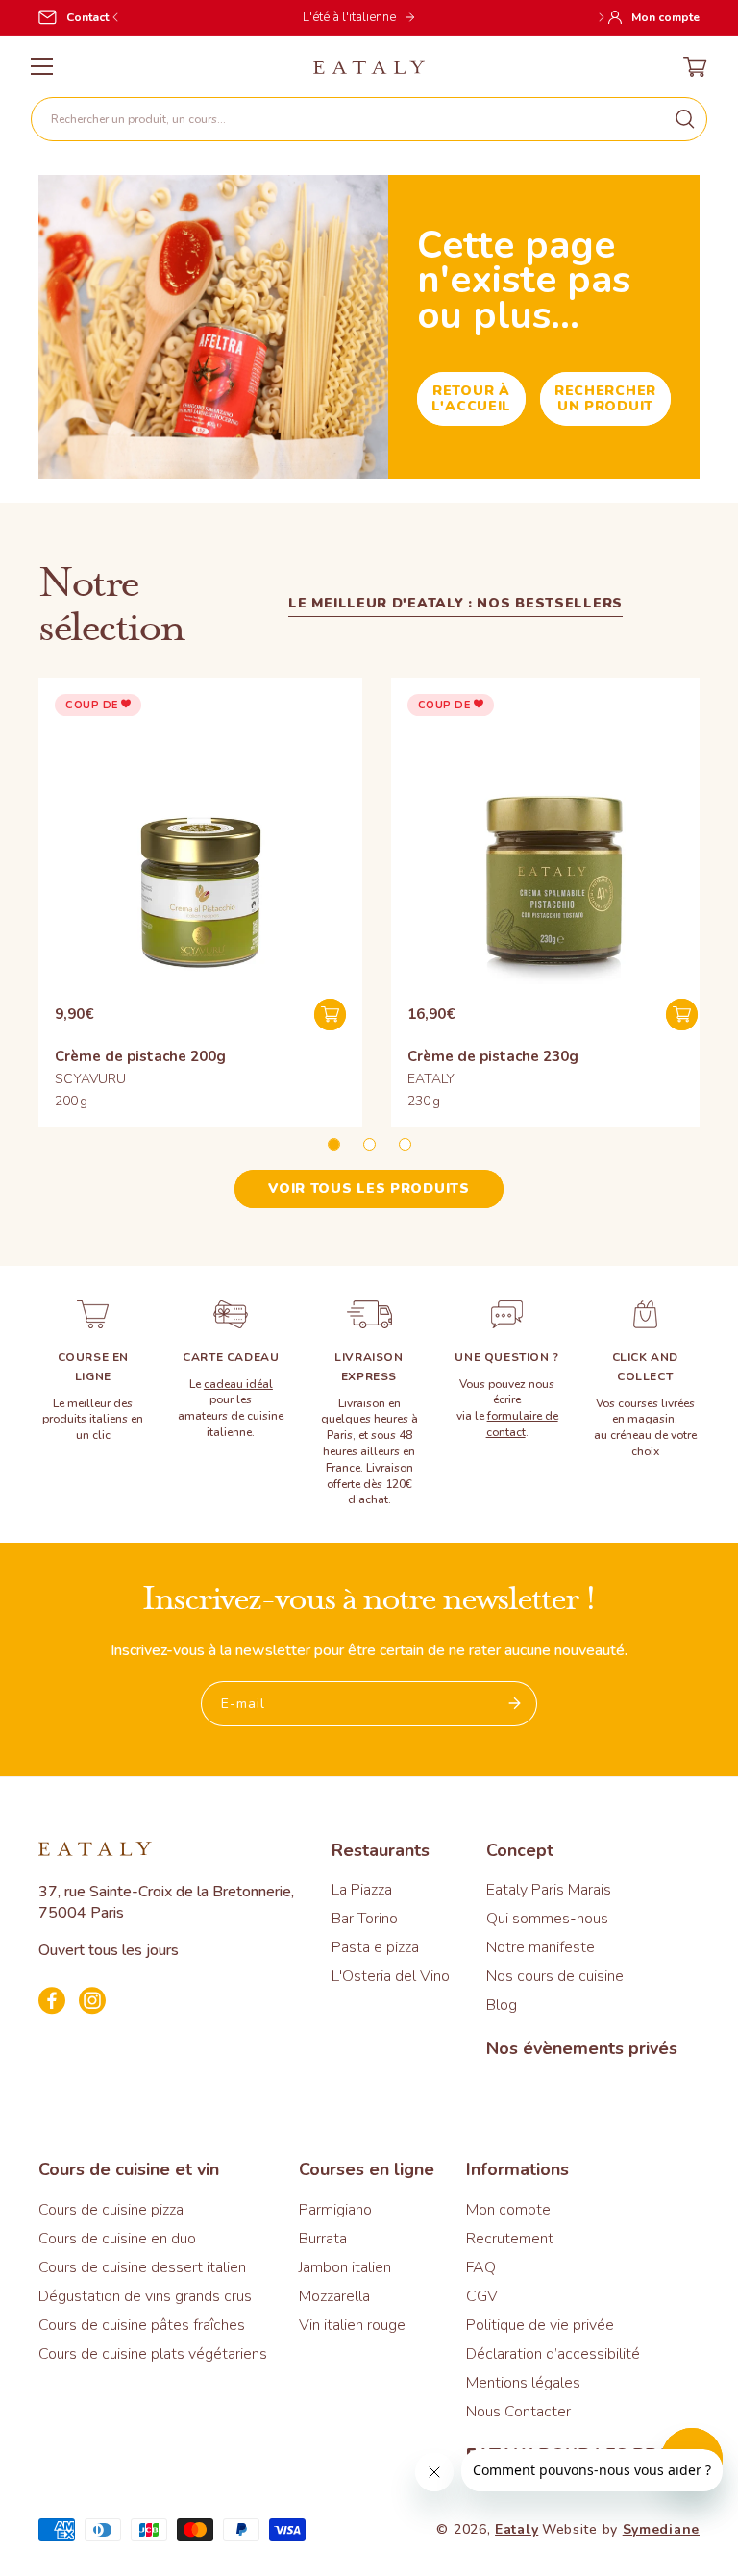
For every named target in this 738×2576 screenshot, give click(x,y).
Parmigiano (335, 2210)
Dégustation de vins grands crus (145, 2296)
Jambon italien (345, 2267)
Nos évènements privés (582, 2048)
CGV (482, 2296)
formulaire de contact (522, 1424)
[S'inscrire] (515, 1704)
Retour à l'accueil (471, 398)
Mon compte (508, 2210)
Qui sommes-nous (547, 1919)
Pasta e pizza (375, 1947)
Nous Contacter (518, 2412)
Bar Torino (365, 1919)
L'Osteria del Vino (391, 1976)
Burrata (323, 2239)
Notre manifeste (541, 1947)
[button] (369, 119)
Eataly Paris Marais (549, 1890)
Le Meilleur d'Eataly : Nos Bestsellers (455, 603)
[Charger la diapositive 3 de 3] (405, 1144)
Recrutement (510, 2239)
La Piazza (362, 1890)
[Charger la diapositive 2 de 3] (369, 1144)
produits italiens (85, 1419)
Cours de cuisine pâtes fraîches (142, 2325)
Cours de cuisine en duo (117, 2239)
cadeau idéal (238, 1384)
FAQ (481, 2267)
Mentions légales (523, 2383)
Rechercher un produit (605, 398)
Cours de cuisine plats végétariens (153, 2354)
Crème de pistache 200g (140, 1056)
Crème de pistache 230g (493, 1056)
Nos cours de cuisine (555, 1976)
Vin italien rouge (352, 2325)
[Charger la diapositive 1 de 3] (334, 1144)
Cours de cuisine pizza (111, 2210)
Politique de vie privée (540, 2325)
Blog (502, 2005)
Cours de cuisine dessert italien (142, 2267)
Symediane (661, 2529)
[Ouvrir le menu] (42, 66)
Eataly (517, 2529)
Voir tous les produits (369, 1189)
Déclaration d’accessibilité (553, 2354)
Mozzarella (334, 2296)
